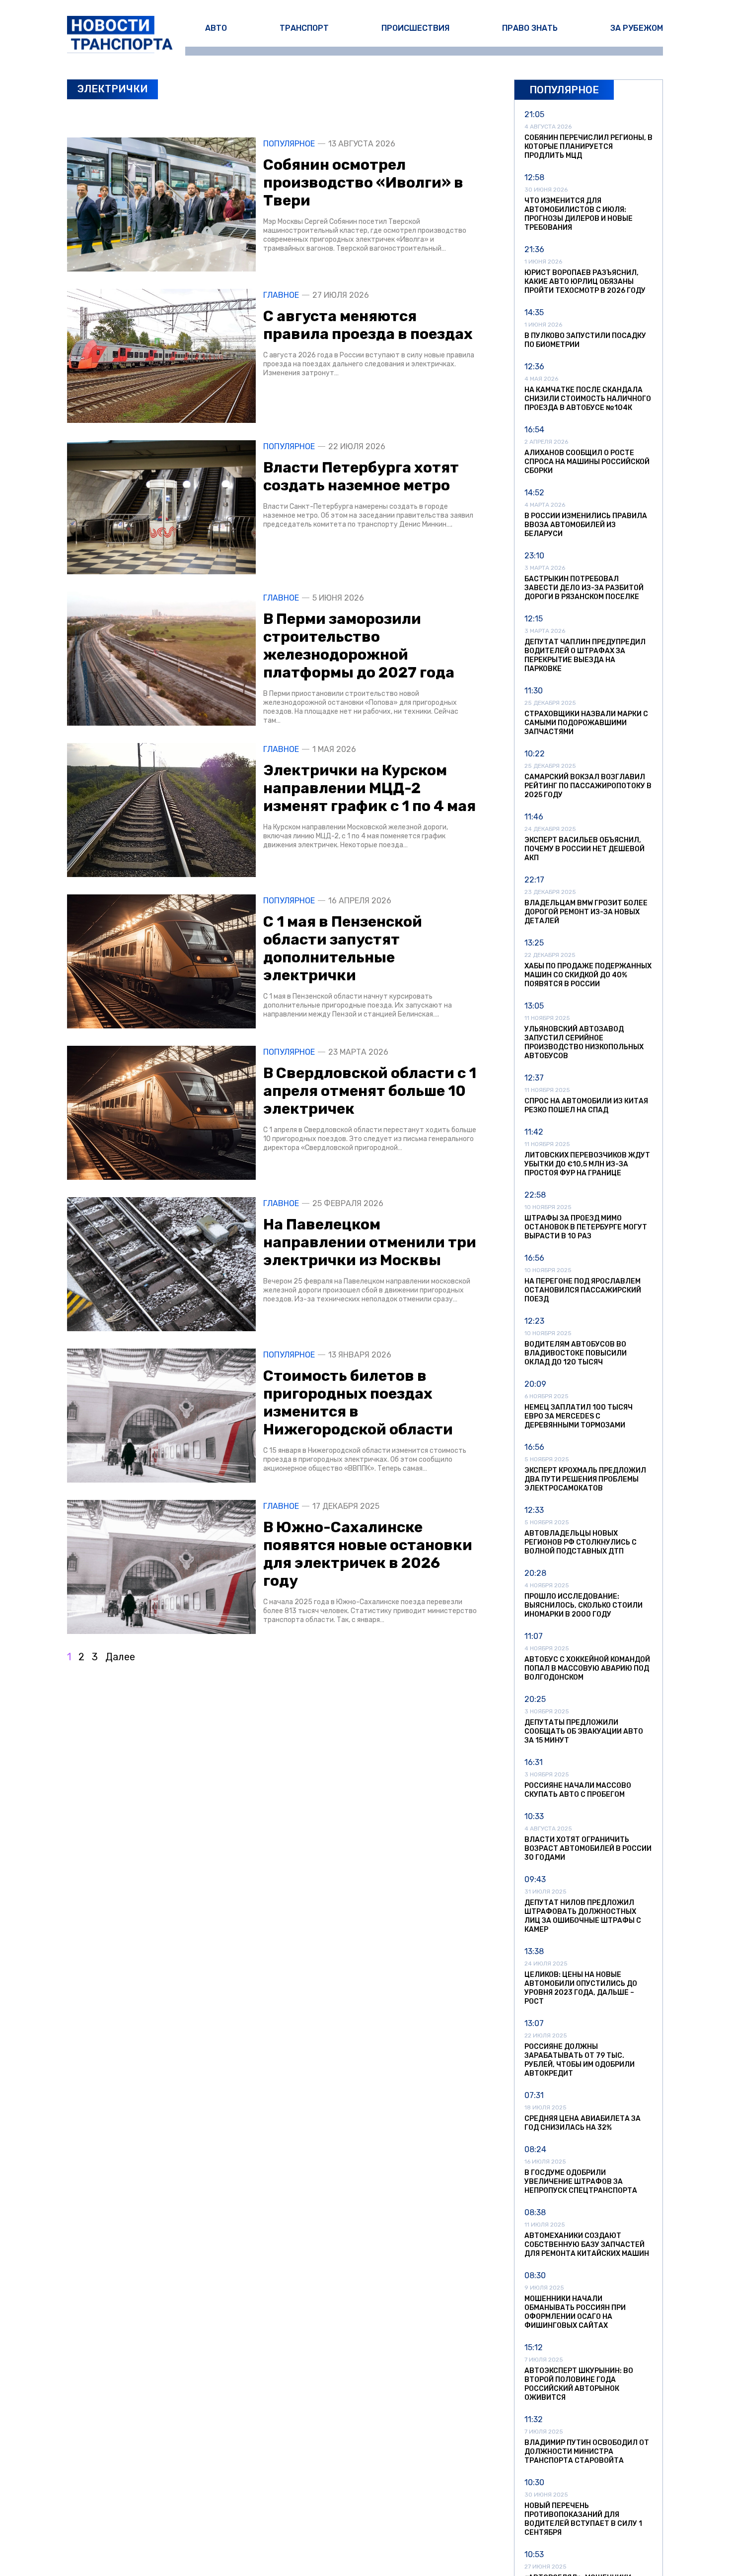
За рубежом (637, 28)
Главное (281, 295)
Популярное (289, 144)
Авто (216, 28)
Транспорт (304, 28)
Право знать (530, 28)
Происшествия (415, 28)
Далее (120, 1657)
